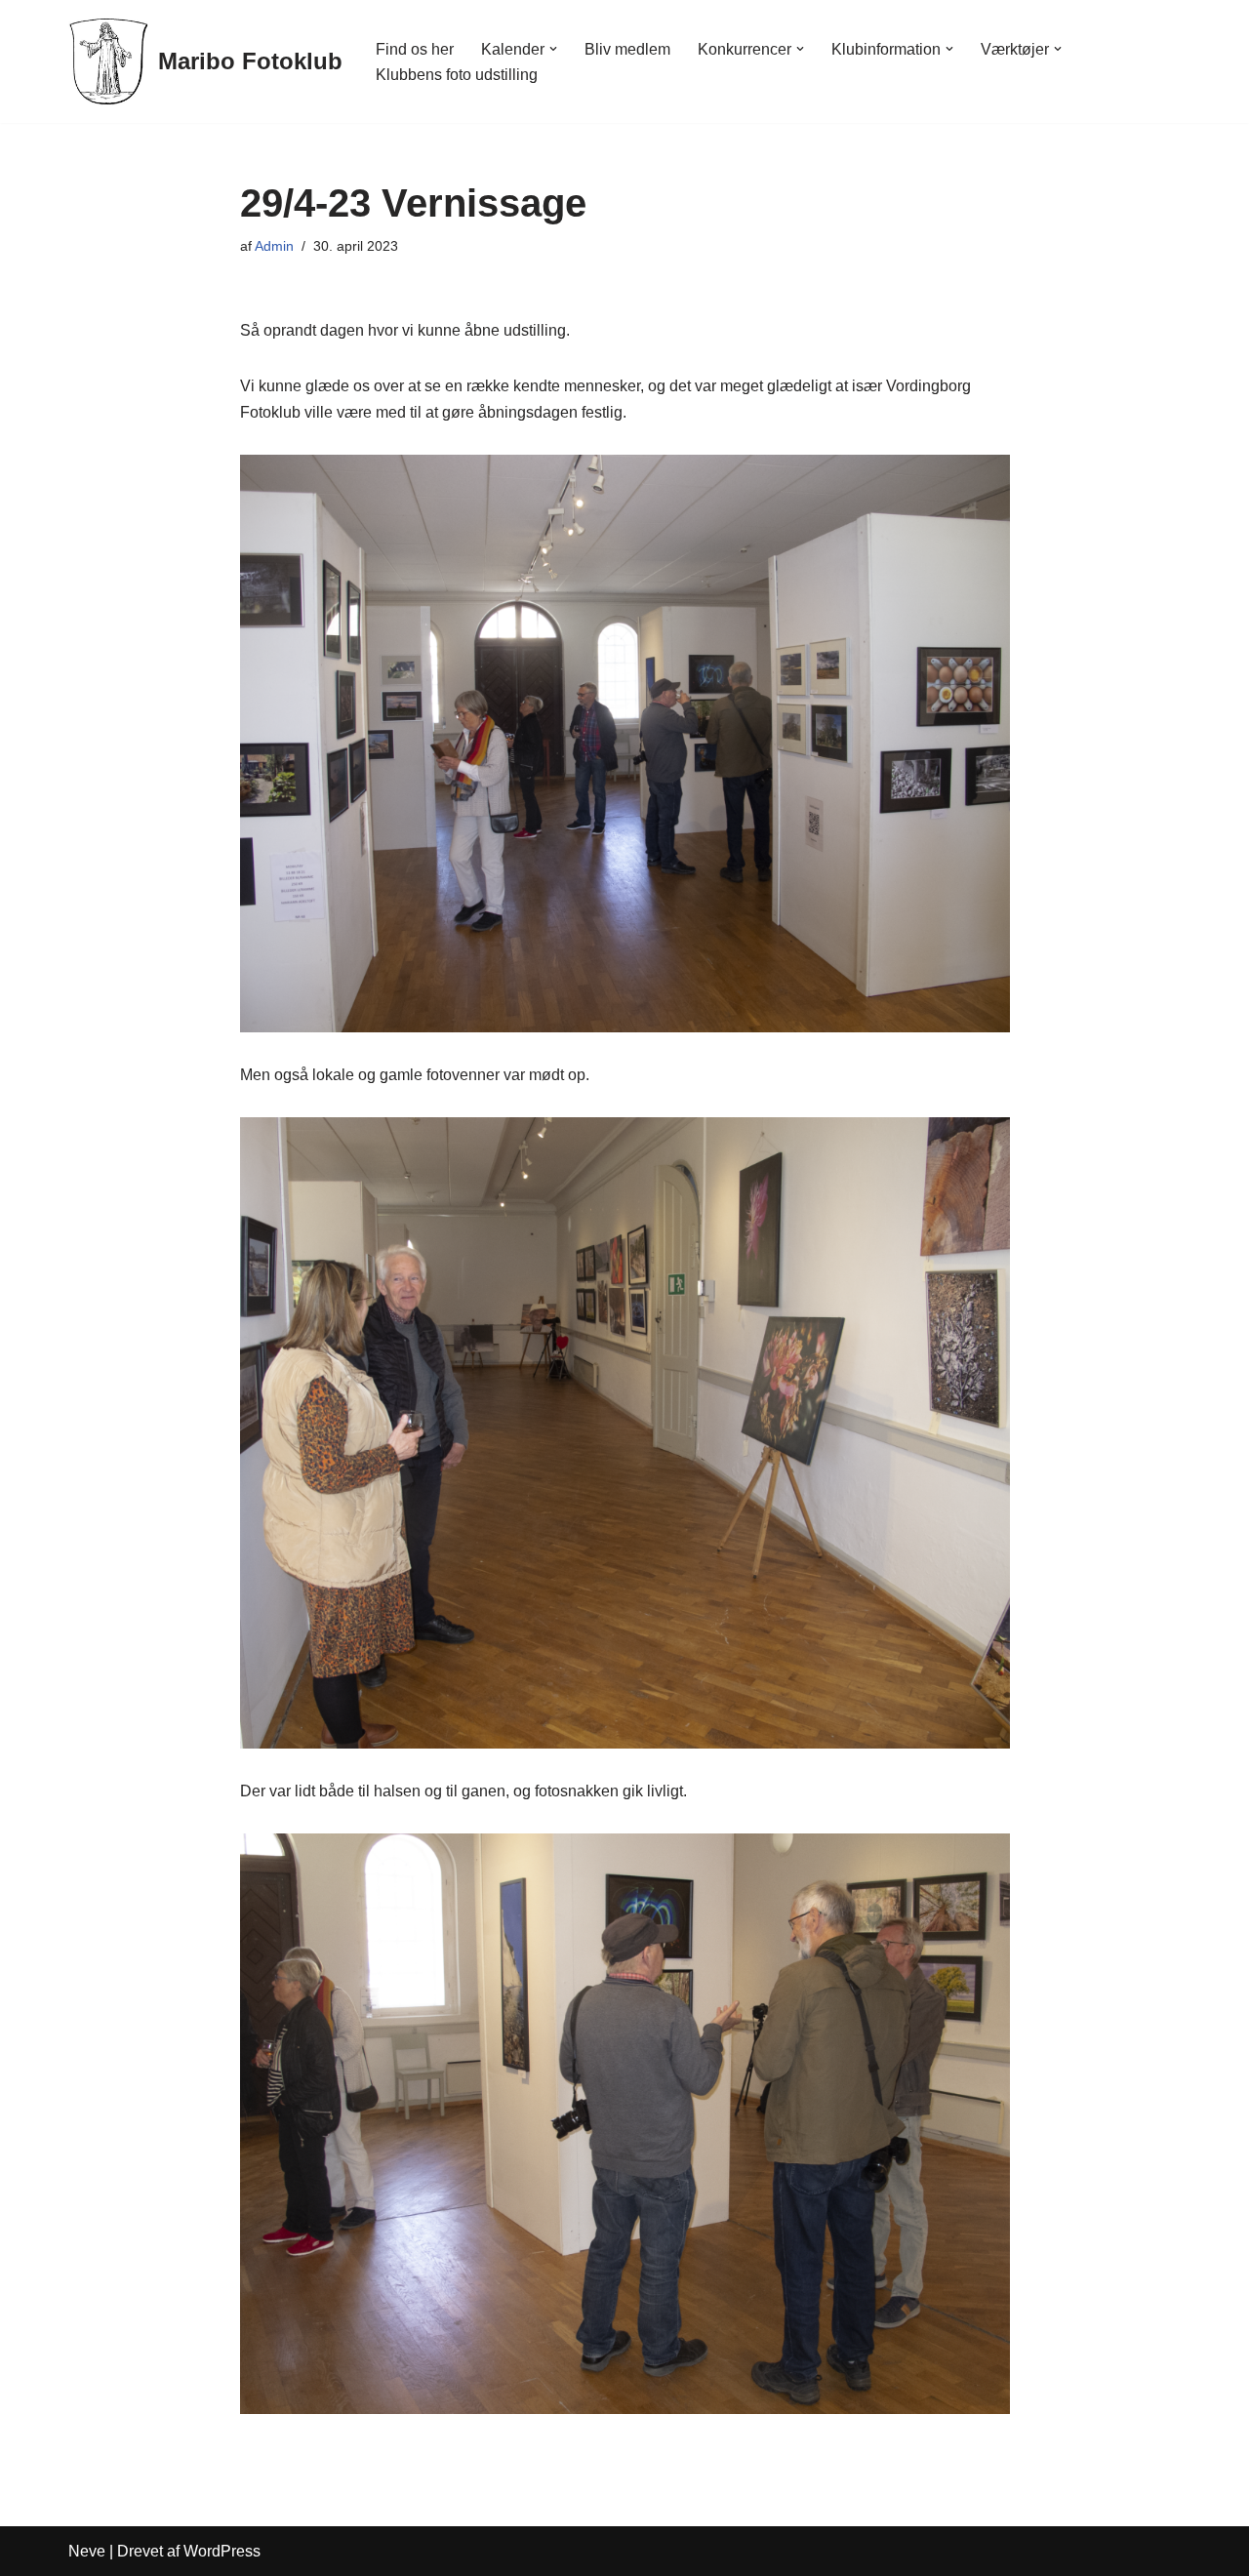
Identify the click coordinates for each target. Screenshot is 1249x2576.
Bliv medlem (627, 49)
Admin (274, 246)
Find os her (415, 49)
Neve (87, 2551)
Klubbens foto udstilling (457, 75)
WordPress (222, 2551)
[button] (553, 49)
